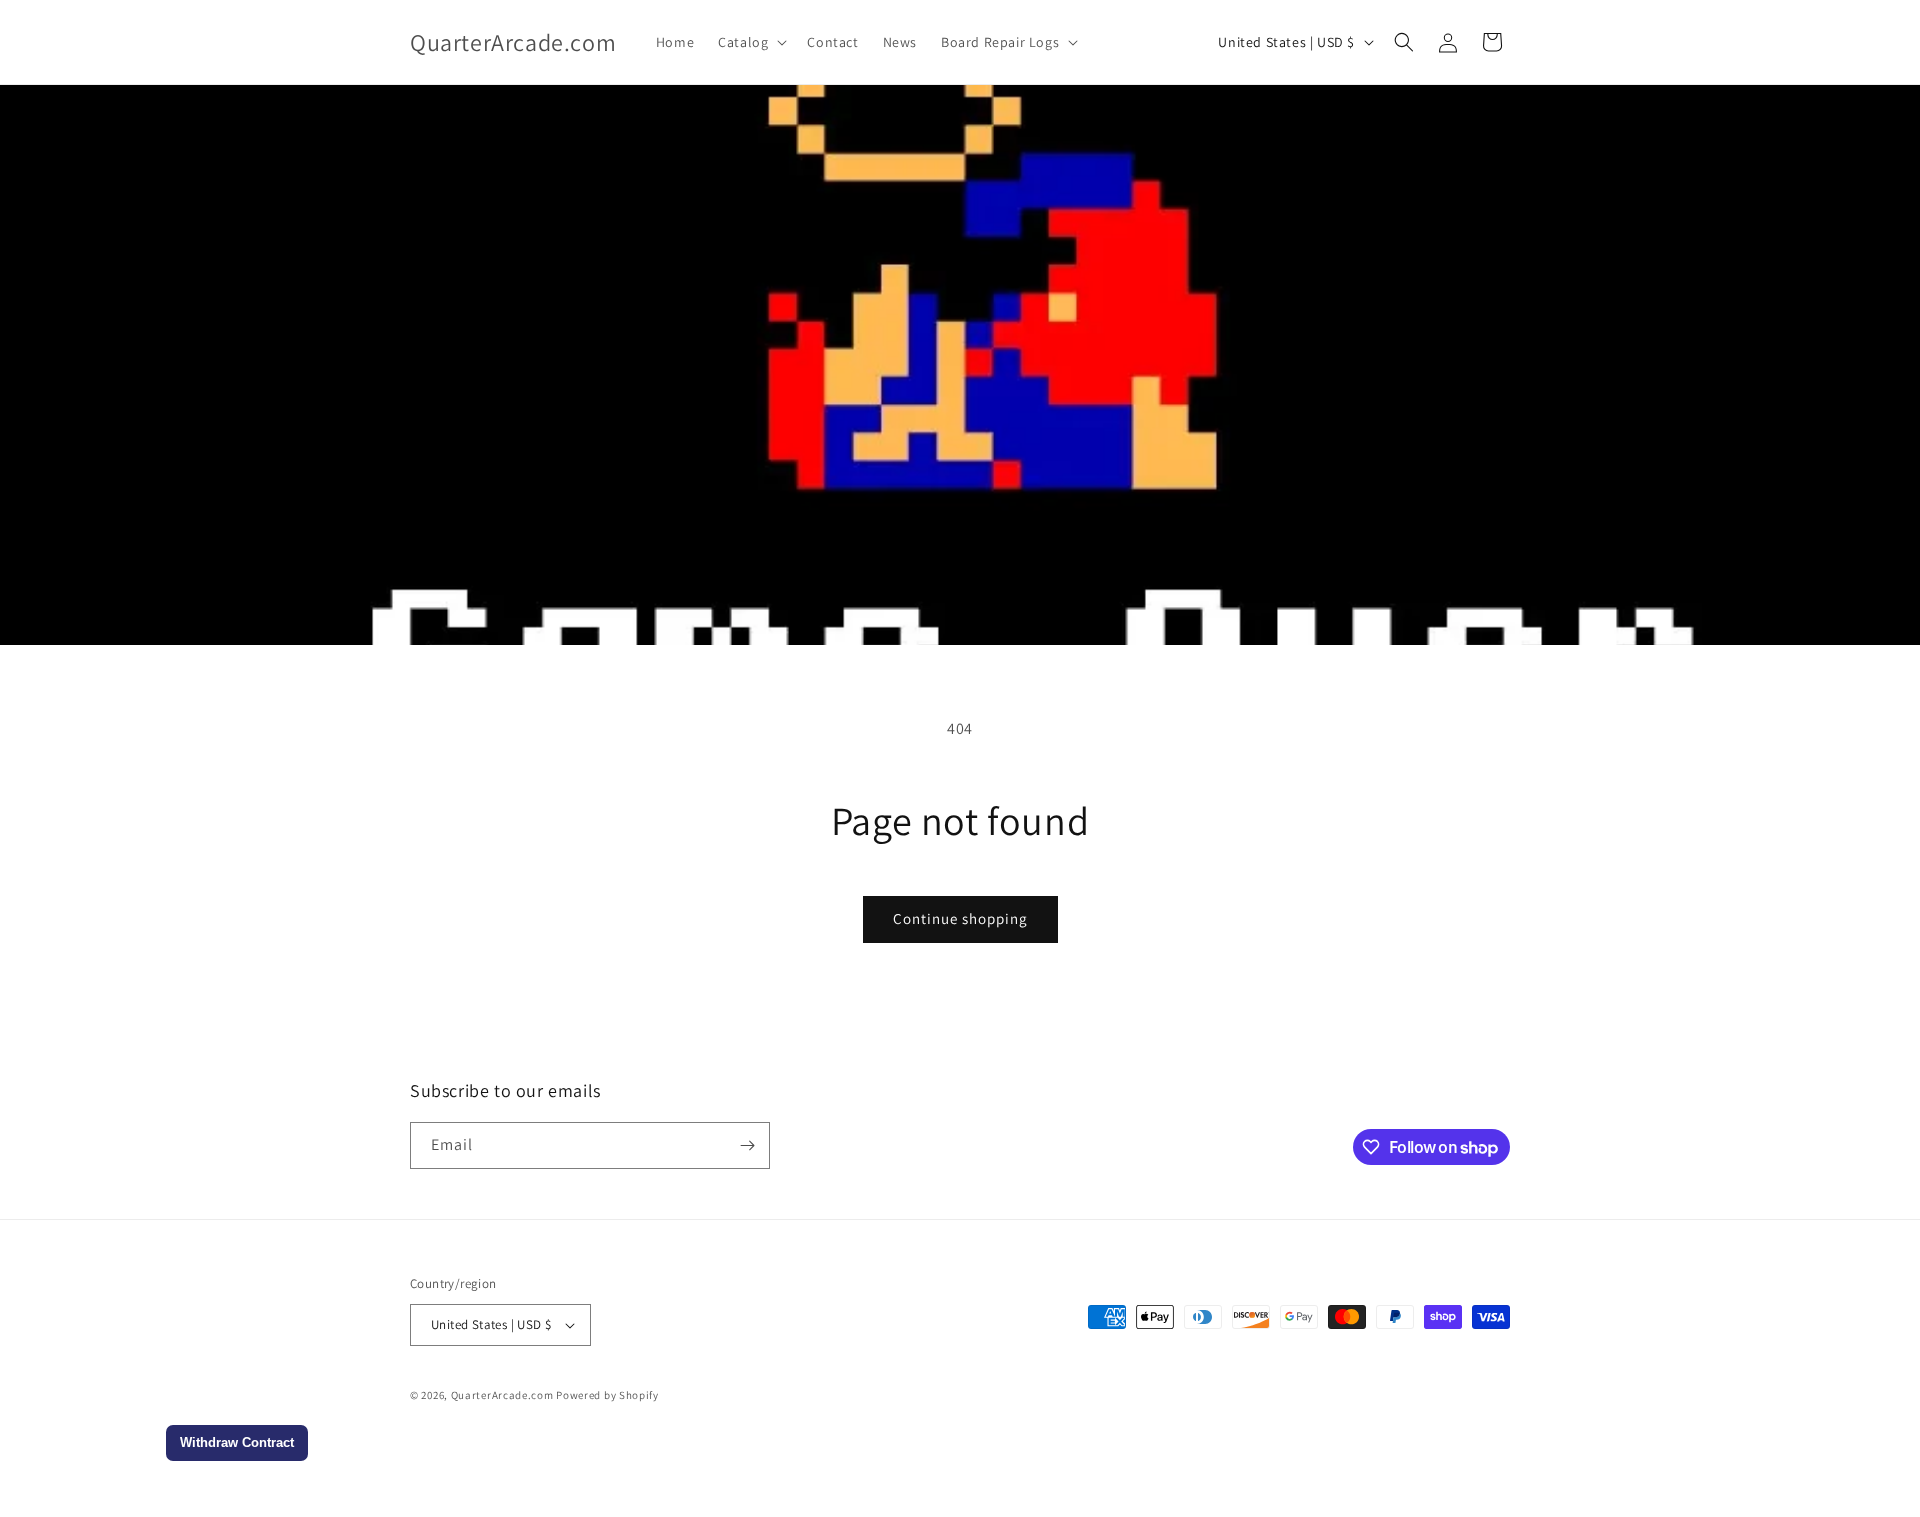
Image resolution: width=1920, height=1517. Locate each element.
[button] (750, 42)
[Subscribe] (747, 1145)
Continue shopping (960, 918)
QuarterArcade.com (502, 1395)
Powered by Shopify (607, 1395)
